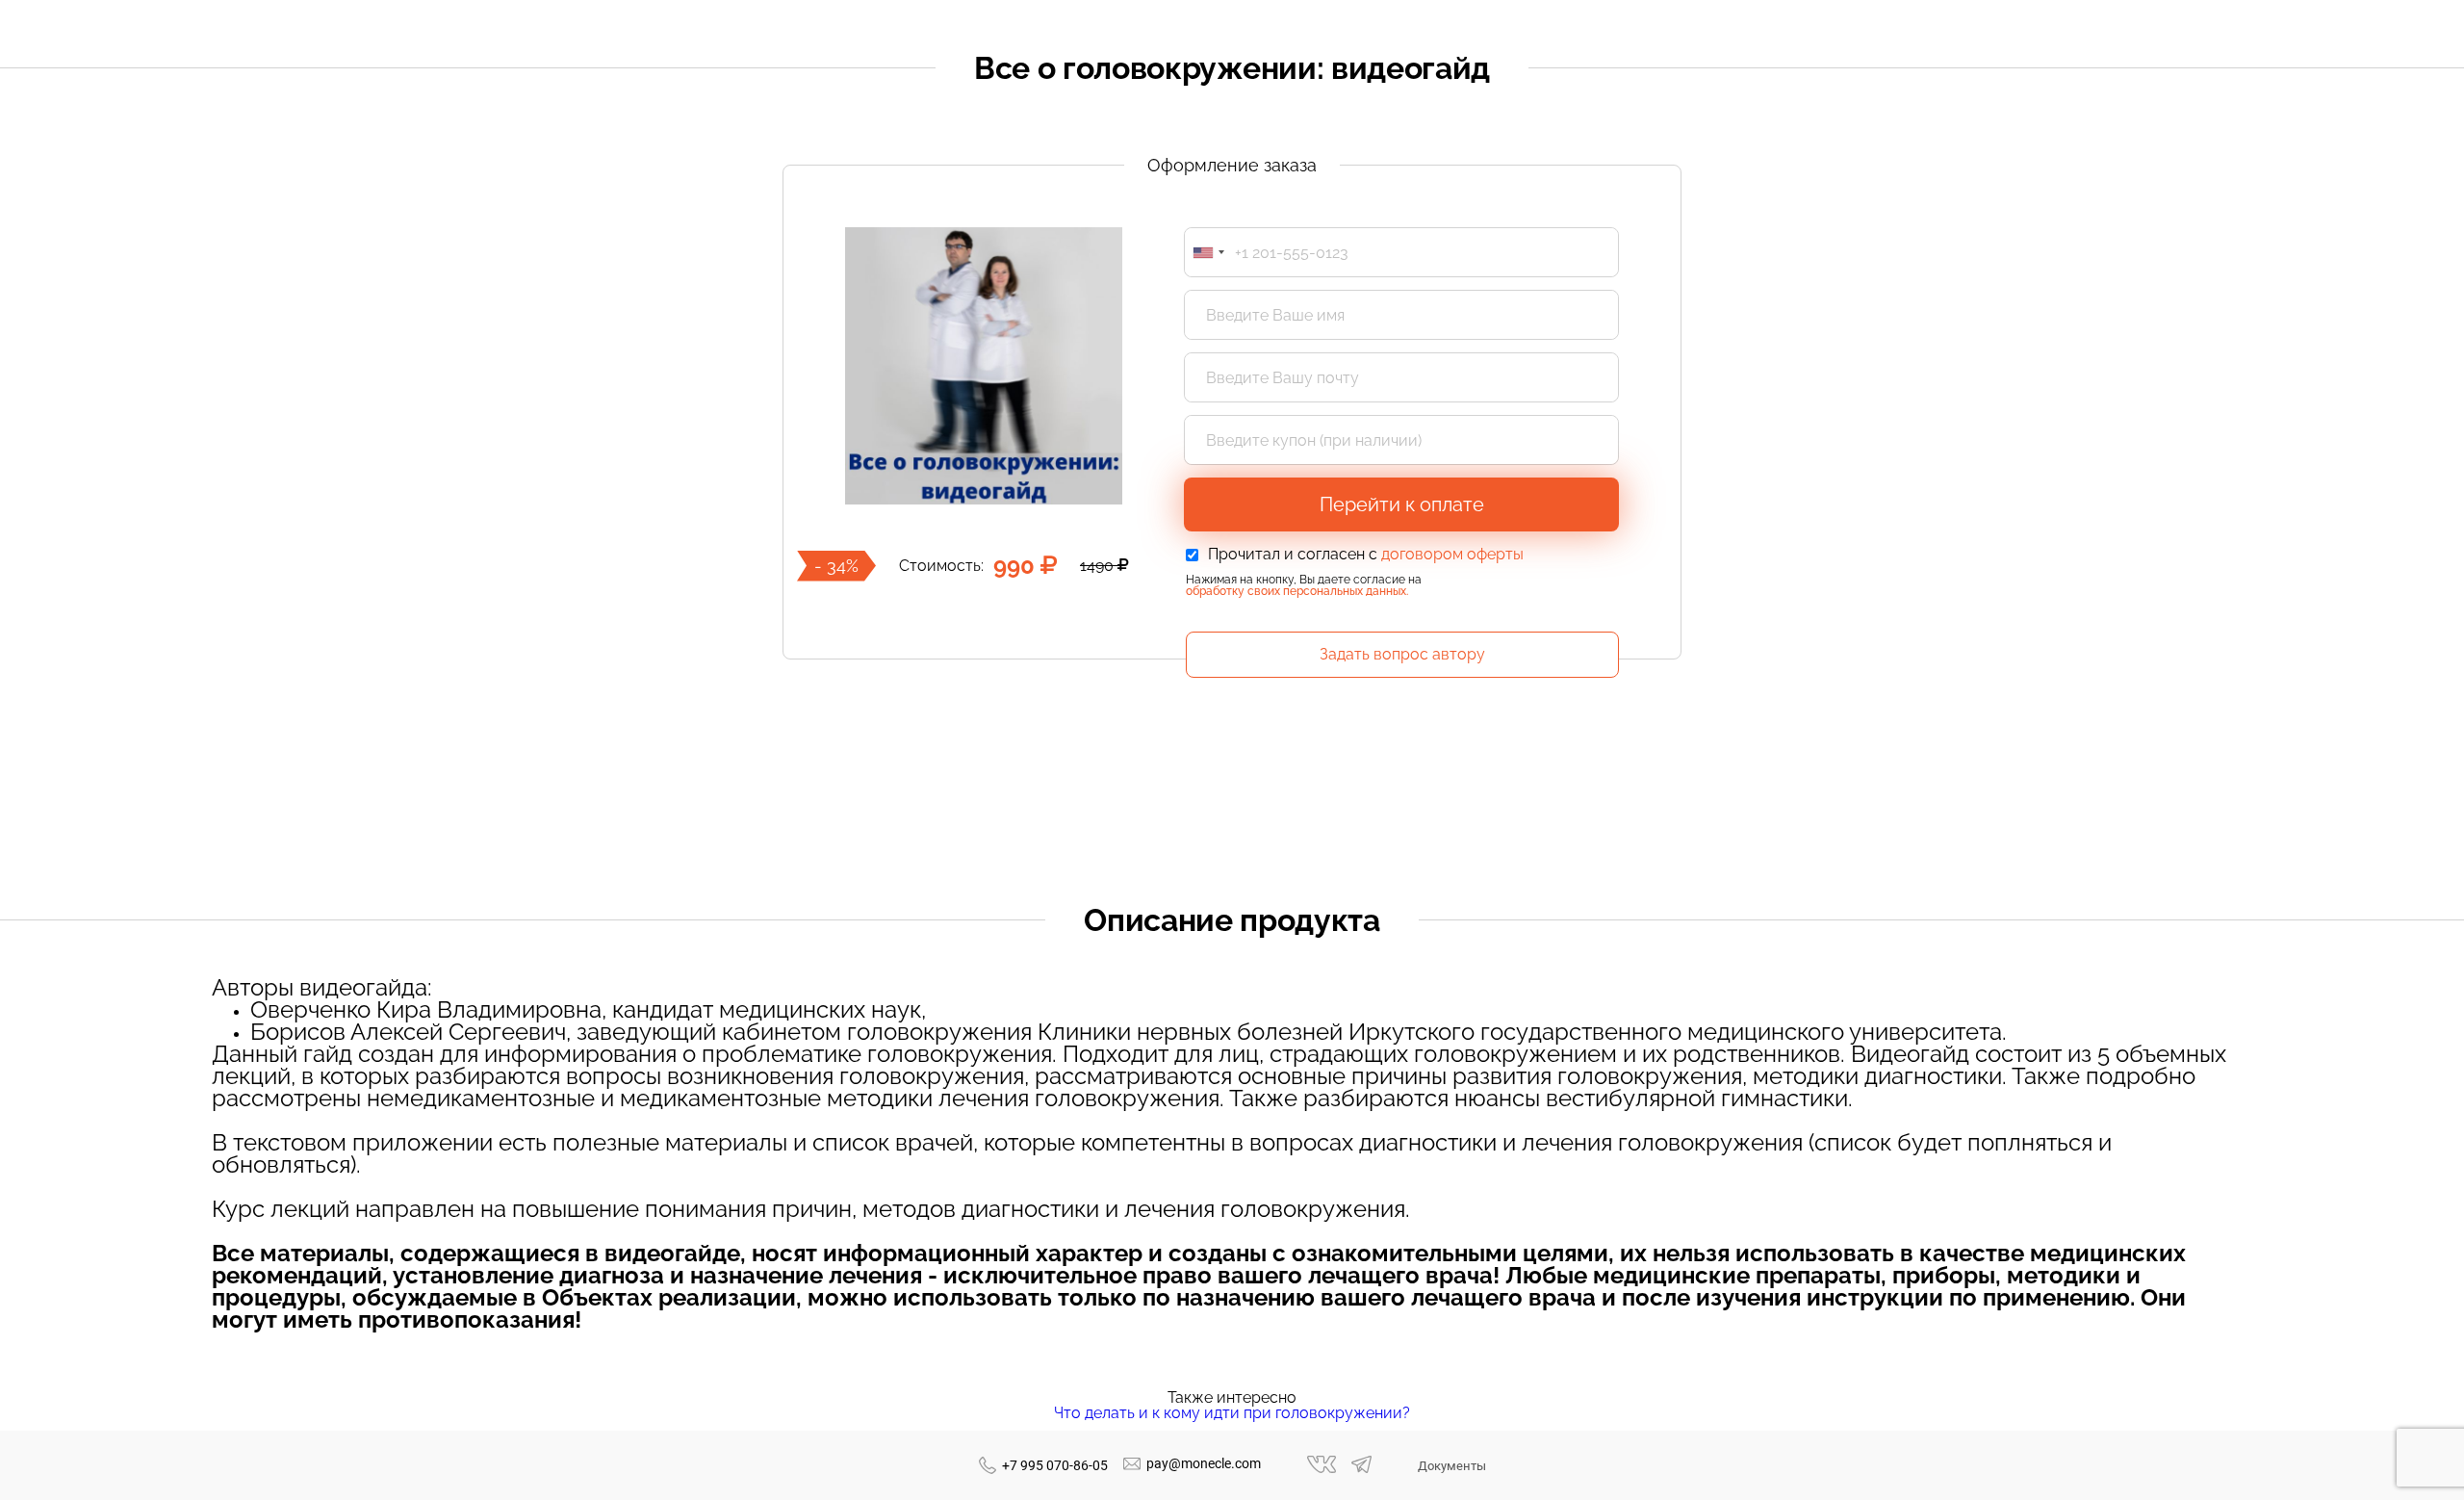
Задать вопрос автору (1402, 654)
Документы (1452, 1466)
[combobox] (1208, 252)
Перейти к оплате (1402, 504)
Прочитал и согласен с (1366, 555)
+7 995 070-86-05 (1055, 1465)
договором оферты (1452, 554)
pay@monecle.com (1204, 1463)
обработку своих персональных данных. (1297, 591)
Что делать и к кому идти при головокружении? (1232, 1413)
